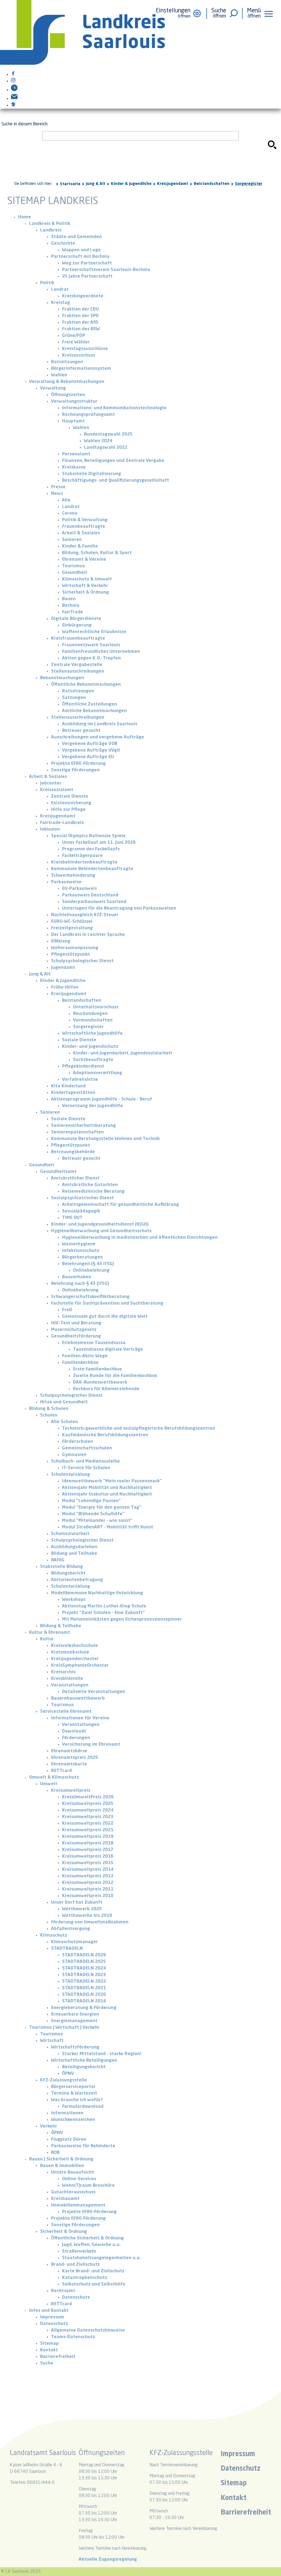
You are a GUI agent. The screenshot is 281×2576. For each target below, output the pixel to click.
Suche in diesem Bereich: (25, 124)
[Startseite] (82, 64)
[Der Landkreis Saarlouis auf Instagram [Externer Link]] (13, 81)
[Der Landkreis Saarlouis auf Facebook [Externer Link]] (13, 75)
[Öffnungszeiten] (14, 90)
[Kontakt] (14, 99)
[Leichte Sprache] (13, 105)
